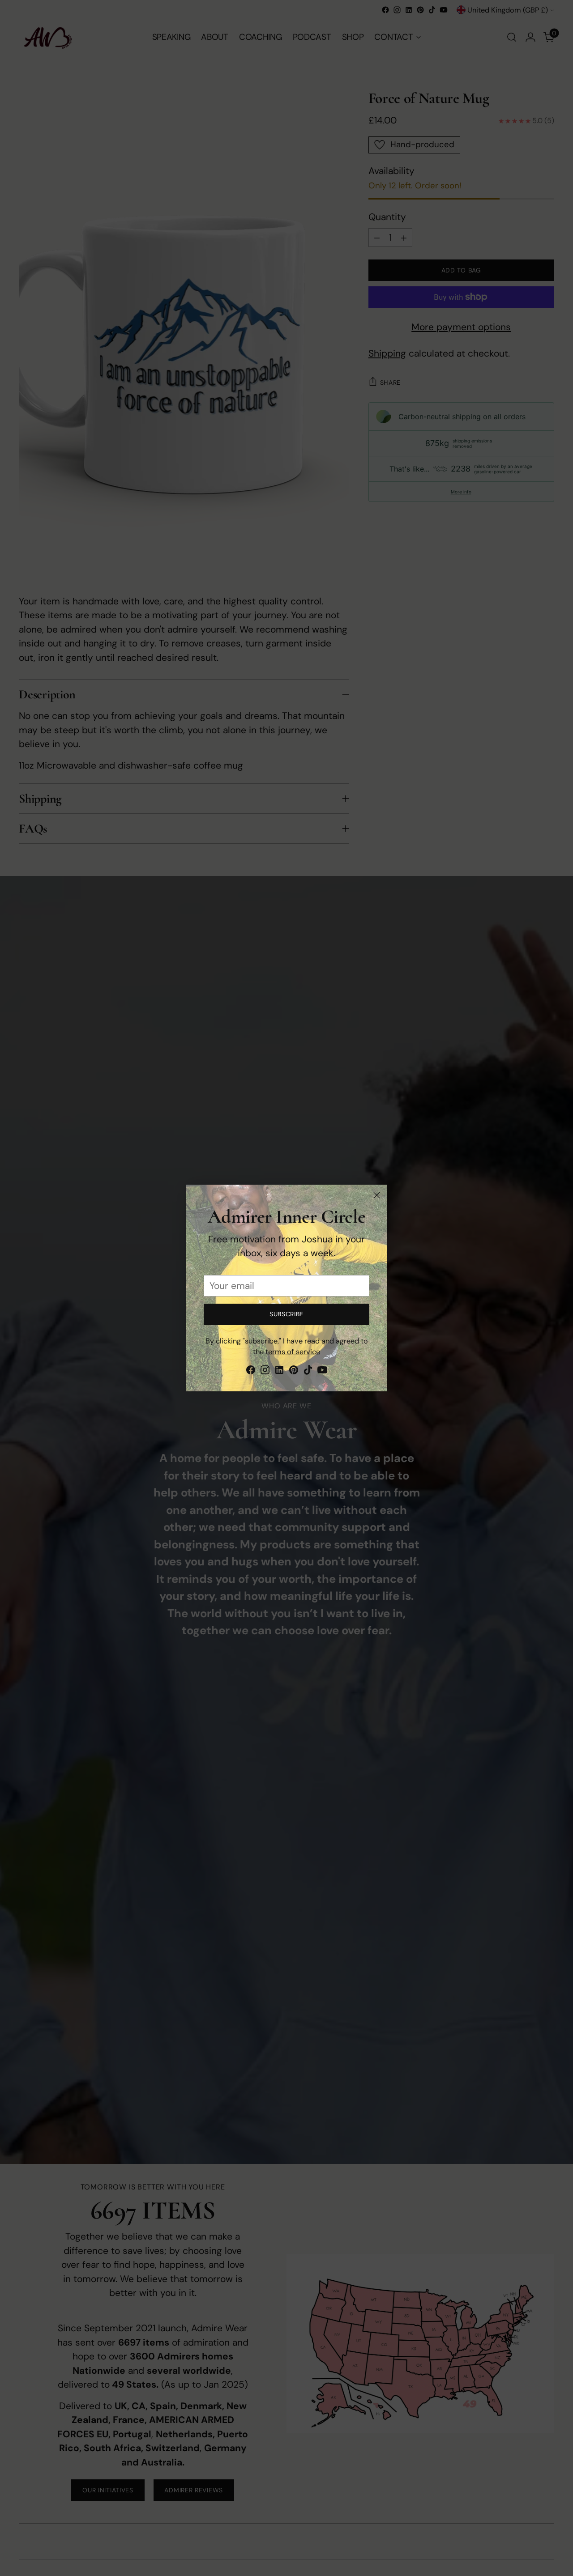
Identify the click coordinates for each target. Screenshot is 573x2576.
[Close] (377, 1195)
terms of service (293, 1352)
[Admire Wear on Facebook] (251, 1372)
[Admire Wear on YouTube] (322, 1372)
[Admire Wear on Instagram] (265, 1372)
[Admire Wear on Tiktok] (308, 1372)
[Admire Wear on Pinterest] (294, 1372)
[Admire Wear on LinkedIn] (279, 1372)
